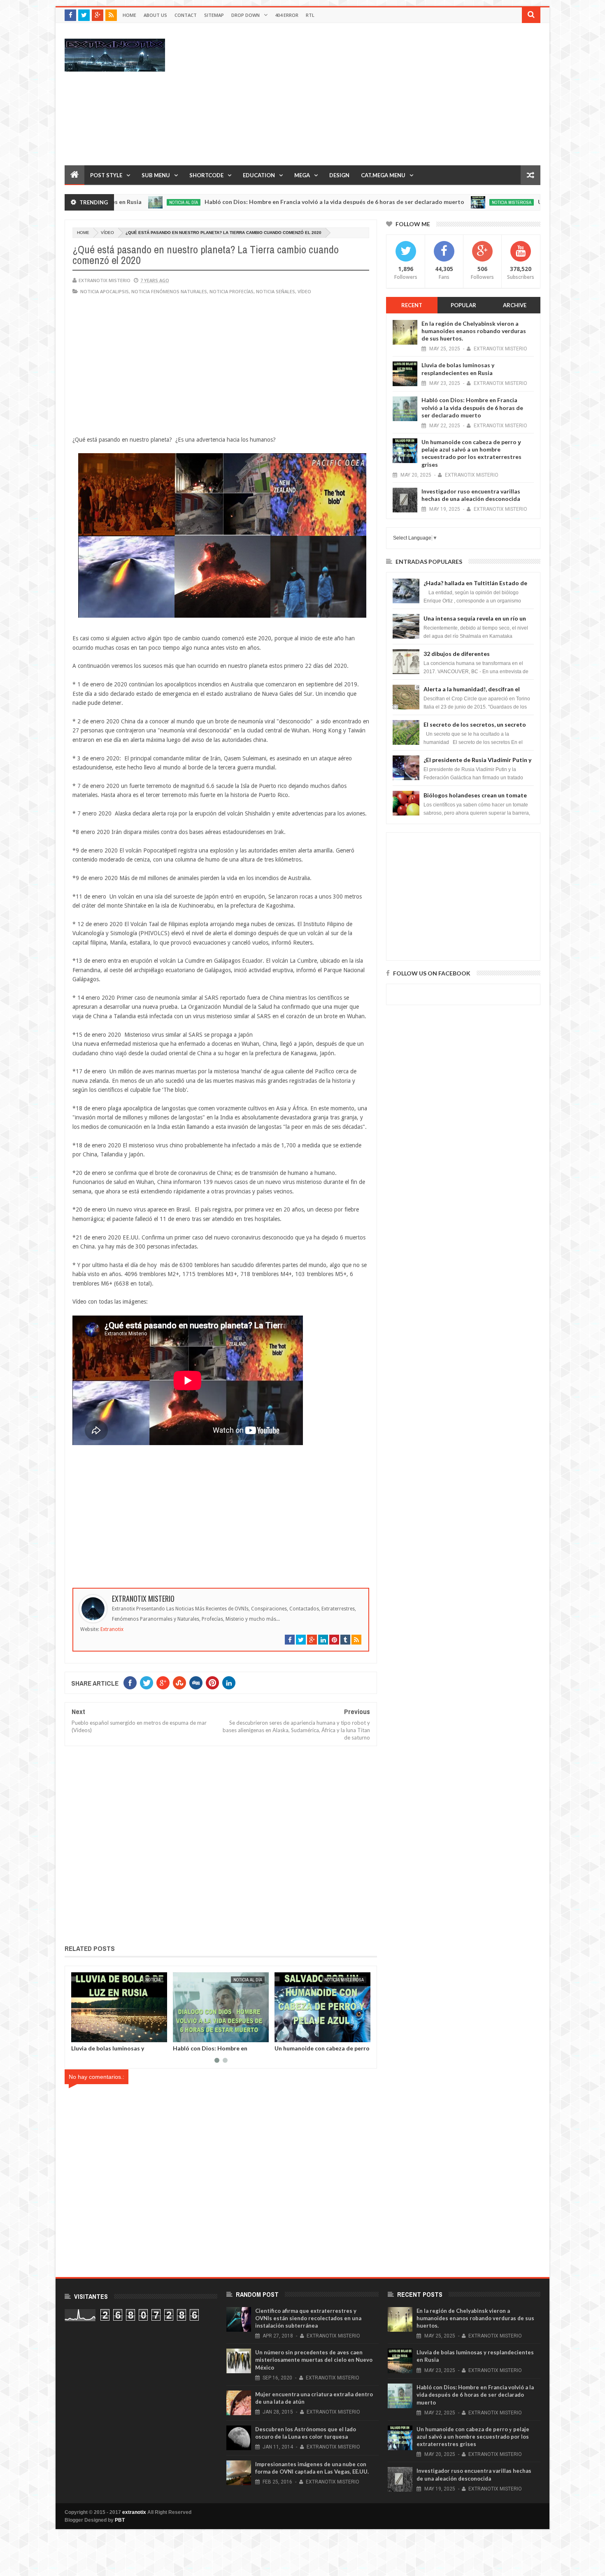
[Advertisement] (391, 94)
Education (259, 175)
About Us (155, 15)
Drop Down (245, 15)
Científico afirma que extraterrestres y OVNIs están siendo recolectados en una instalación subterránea (308, 2318)
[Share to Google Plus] (97, 2034)
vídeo (107, 233)
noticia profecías (232, 291)
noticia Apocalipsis (105, 291)
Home (129, 15)
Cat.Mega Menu (383, 175)
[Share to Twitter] (88, 2034)
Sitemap (214, 15)
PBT (120, 2520)
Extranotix (112, 1629)
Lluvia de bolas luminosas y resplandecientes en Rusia (458, 369)
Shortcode (206, 175)
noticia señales (276, 291)
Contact (186, 15)
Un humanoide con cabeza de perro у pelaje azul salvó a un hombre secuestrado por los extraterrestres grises (471, 453)
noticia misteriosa (431, 202)
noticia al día (146, 1980)
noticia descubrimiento (339, 1980)
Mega (302, 175)
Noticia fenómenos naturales (169, 291)
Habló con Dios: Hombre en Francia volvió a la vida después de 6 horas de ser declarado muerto (254, 202)
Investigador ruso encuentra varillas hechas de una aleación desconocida (471, 495)
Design (339, 175)
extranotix (134, 2512)
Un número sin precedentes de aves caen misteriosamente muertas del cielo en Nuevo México (314, 2360)
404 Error (287, 15)
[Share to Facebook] (79, 2034)
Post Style (106, 175)
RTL (310, 15)
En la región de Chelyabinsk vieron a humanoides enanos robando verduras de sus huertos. (474, 331)
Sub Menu (156, 175)
